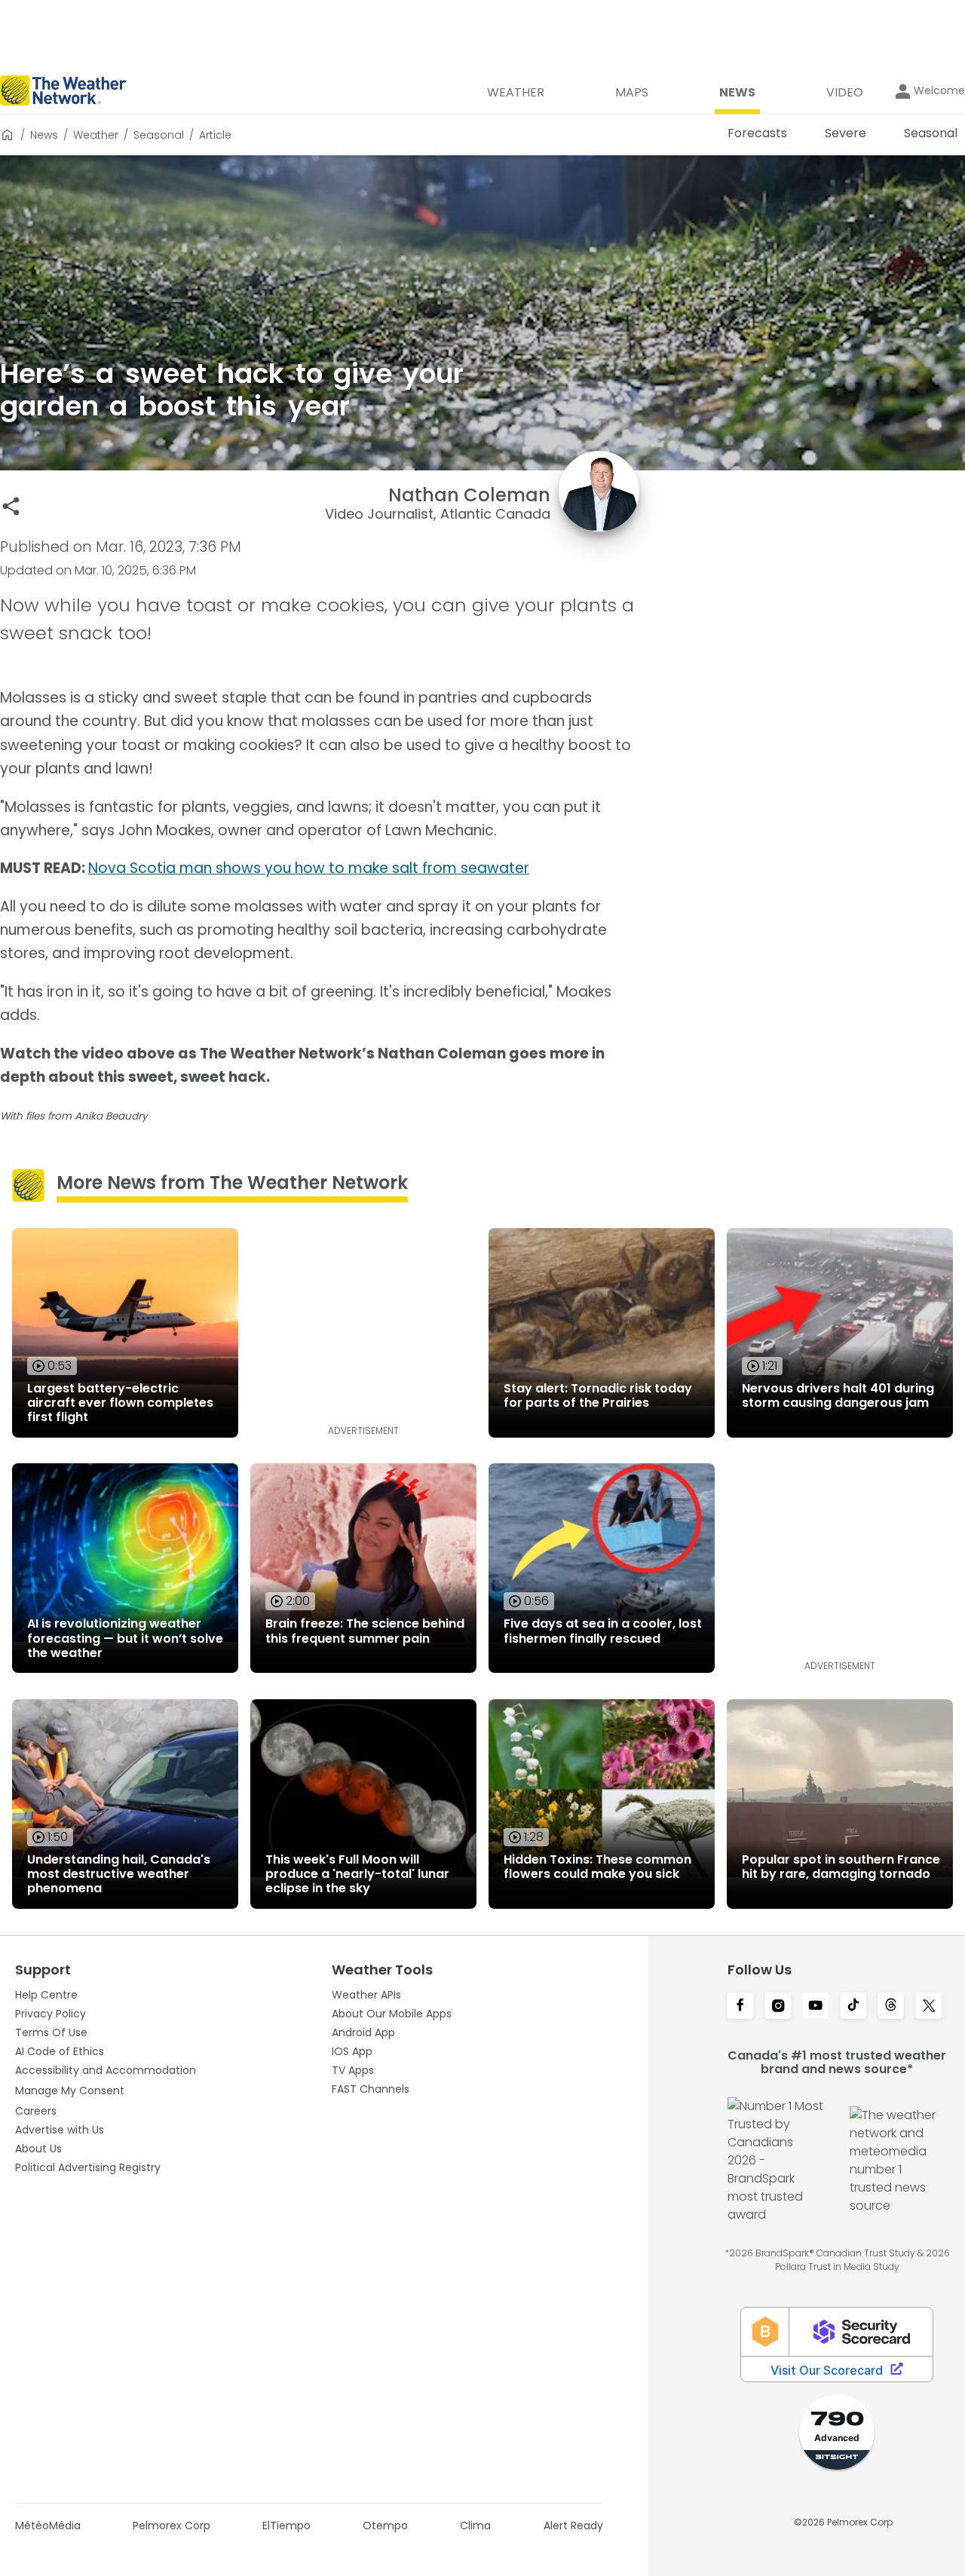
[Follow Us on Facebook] (740, 2007)
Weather (96, 135)
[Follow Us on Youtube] (816, 2007)
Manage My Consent (70, 2091)
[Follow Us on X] (929, 2007)
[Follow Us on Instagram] (778, 2007)
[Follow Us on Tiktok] (853, 2007)
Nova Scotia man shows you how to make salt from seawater (309, 868)
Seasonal (159, 135)
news (44, 135)
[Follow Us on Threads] (891, 2007)
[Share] (11, 506)
